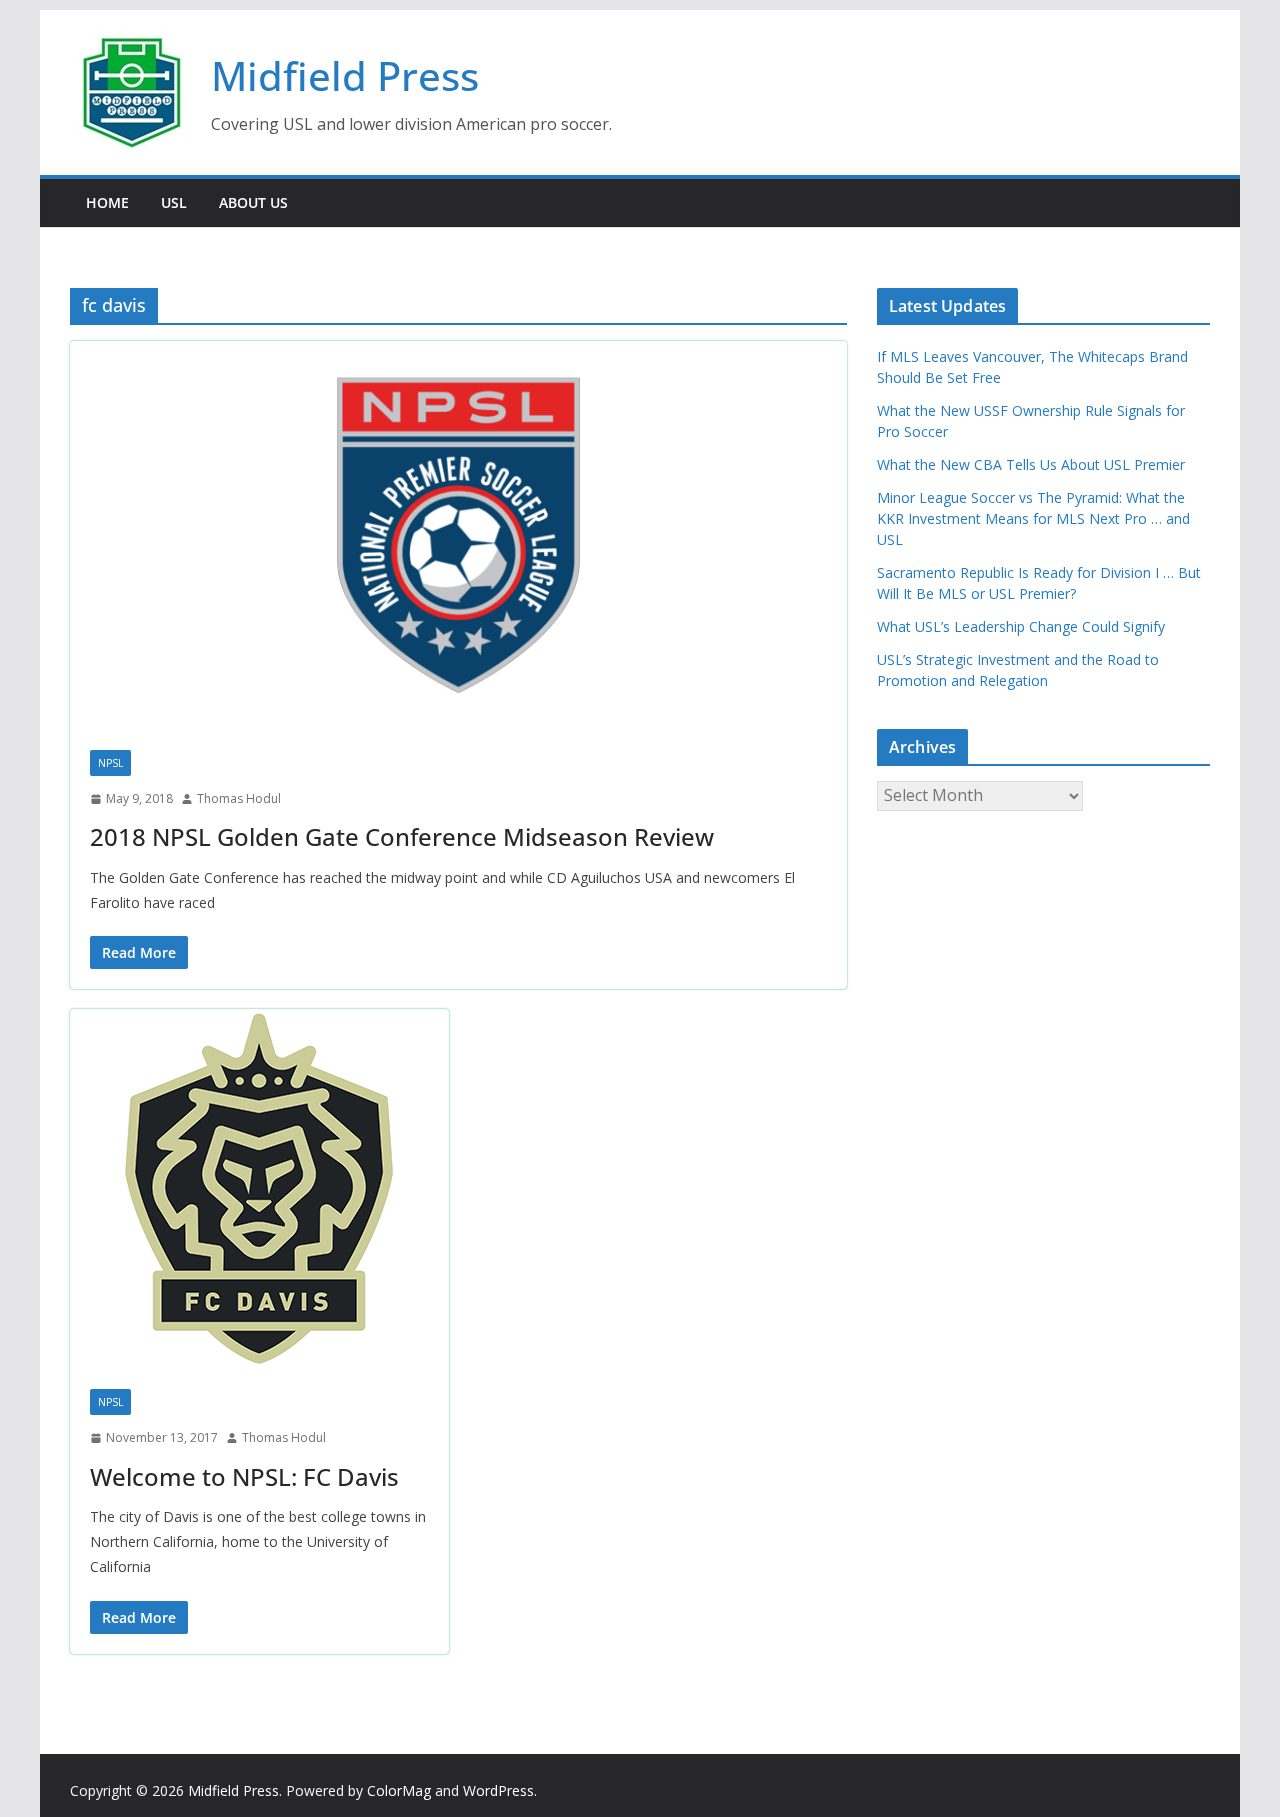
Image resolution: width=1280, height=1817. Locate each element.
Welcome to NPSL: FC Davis (244, 1476)
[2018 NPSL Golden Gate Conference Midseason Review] (458, 535)
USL (174, 202)
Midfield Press (345, 75)
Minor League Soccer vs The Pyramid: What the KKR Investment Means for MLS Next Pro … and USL (1033, 518)
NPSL (110, 763)
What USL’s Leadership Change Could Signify (1021, 626)
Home (107, 202)
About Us (253, 202)
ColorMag (399, 1790)
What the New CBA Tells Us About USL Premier (1031, 464)
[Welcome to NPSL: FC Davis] (259, 1189)
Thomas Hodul (239, 798)
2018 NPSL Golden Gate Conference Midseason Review (402, 836)
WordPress (498, 1790)
